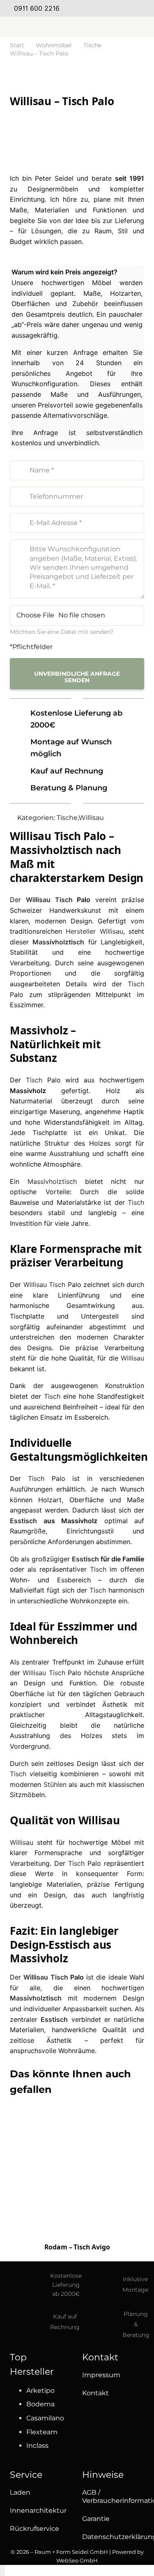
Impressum (101, 2375)
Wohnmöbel (54, 45)
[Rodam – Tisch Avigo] (77, 2192)
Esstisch (23, 1521)
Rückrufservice (34, 2529)
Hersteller (81, 931)
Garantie (96, 2519)
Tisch (64, 900)
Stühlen (55, 1784)
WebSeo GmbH (77, 2560)
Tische (92, 45)
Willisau (91, 818)
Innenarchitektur (38, 2510)
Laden (20, 2492)
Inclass (37, 2446)
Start (17, 45)
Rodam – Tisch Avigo (77, 2247)
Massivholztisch (58, 942)
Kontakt (95, 2393)
